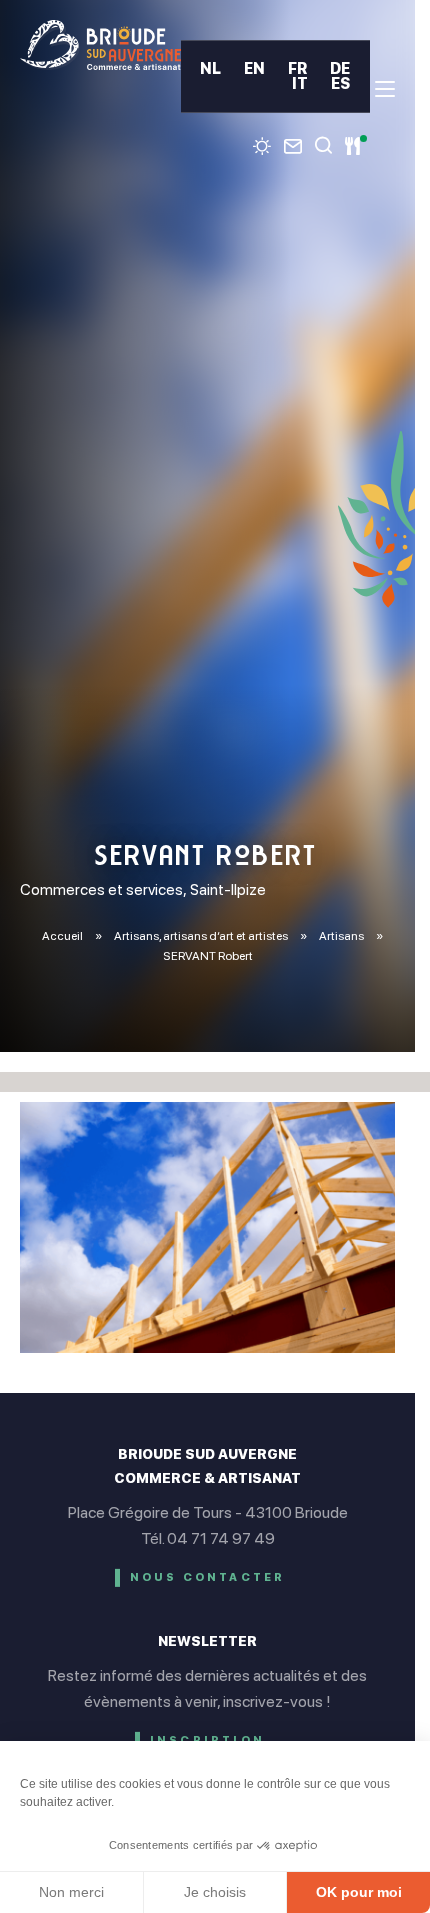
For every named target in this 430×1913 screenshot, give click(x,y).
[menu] (385, 89)
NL (210, 68)
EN (254, 68)
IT (300, 83)
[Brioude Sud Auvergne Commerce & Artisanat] (100, 45)
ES (340, 83)
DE (340, 68)
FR (297, 68)
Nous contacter (208, 1577)
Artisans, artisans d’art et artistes (202, 936)
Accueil (62, 936)
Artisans (342, 936)
